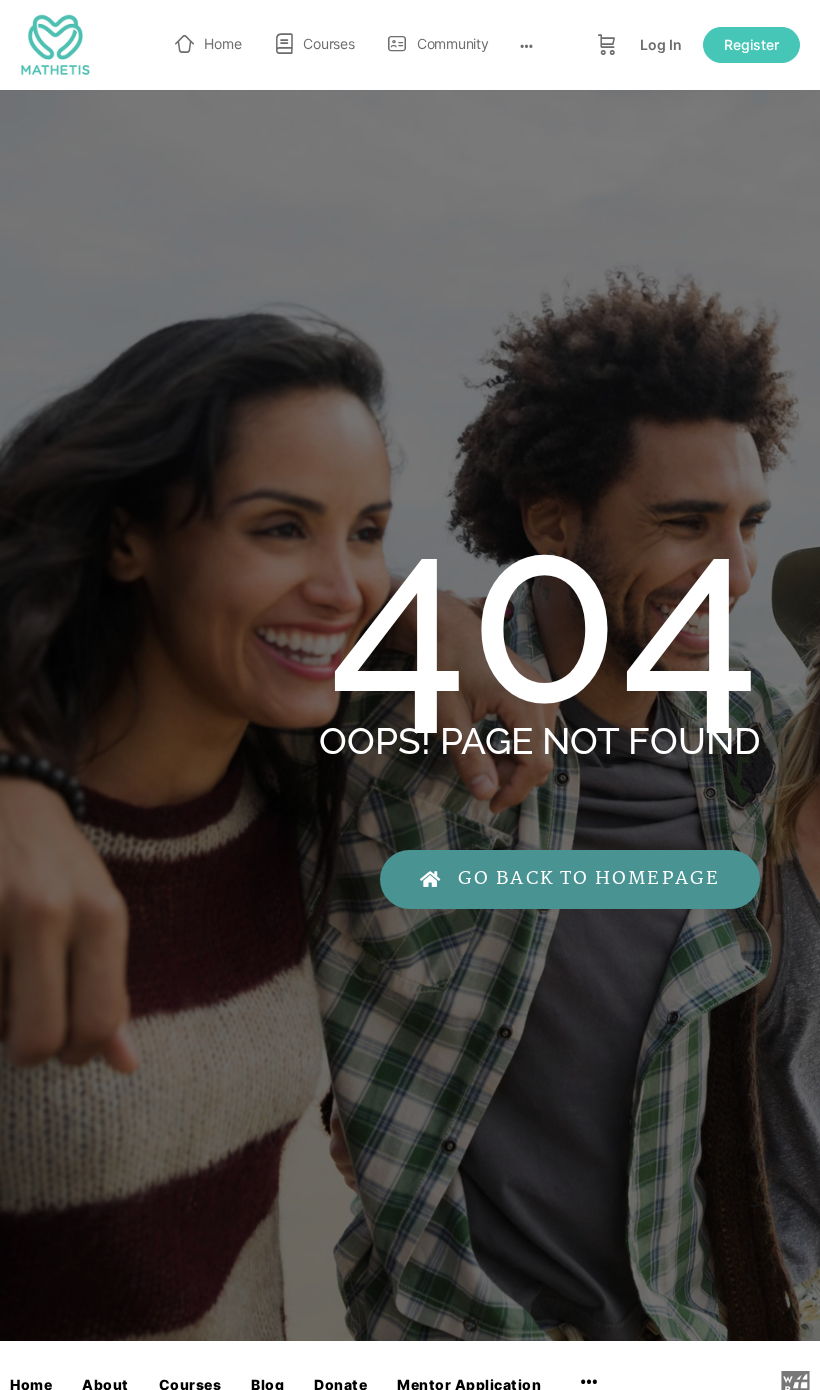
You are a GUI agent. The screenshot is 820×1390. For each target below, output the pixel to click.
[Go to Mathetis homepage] (55, 43)
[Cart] (607, 45)
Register (751, 44)
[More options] (526, 45)
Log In (661, 44)
